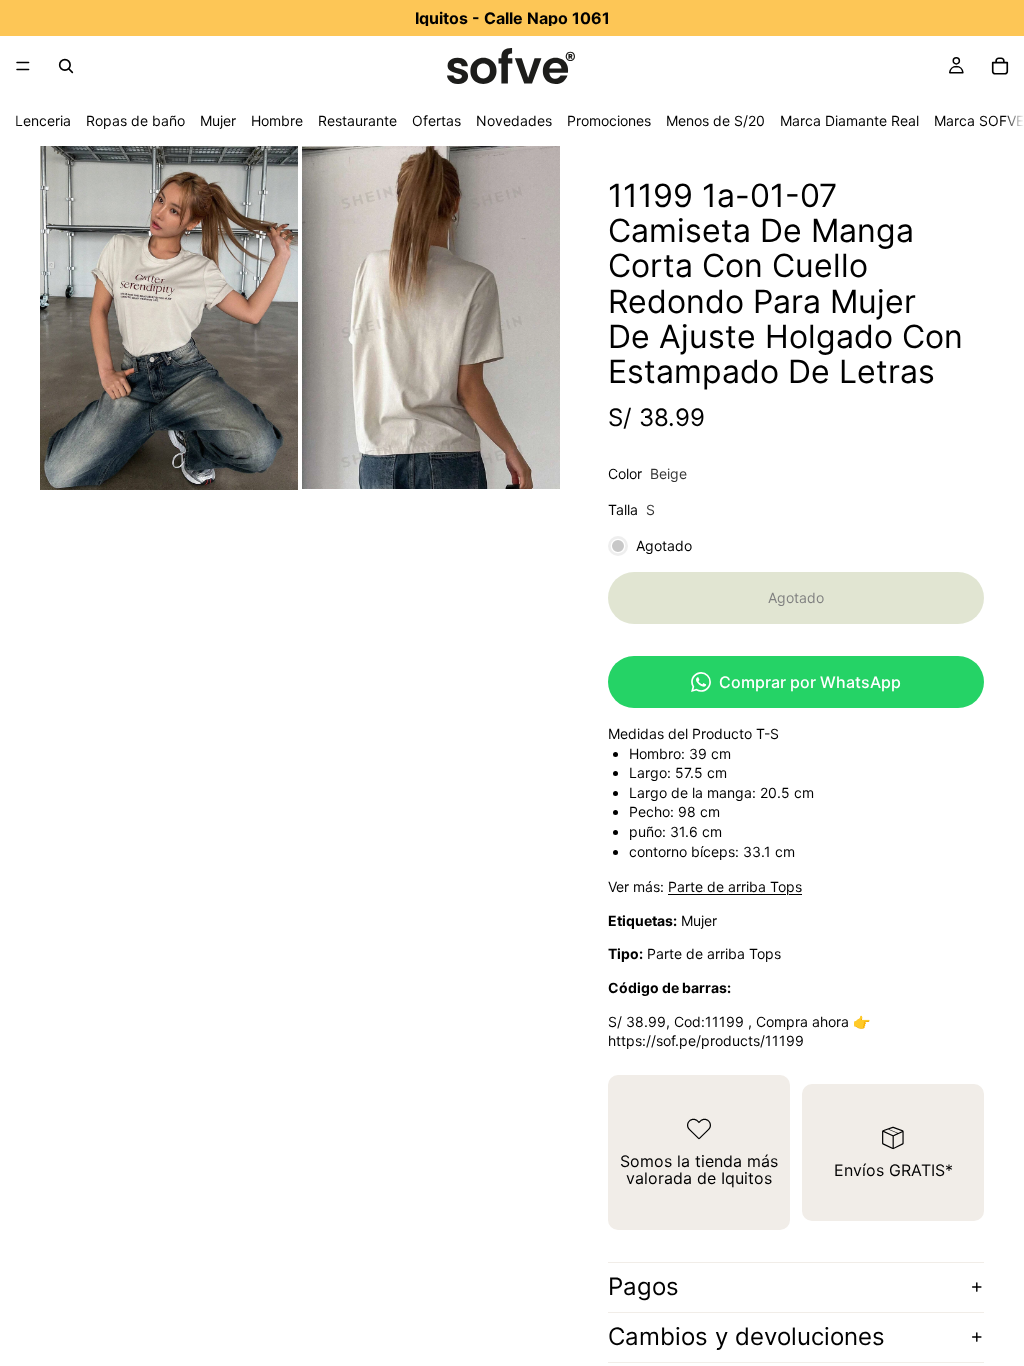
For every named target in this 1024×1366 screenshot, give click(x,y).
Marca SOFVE (979, 120)
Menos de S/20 (715, 120)
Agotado (796, 597)
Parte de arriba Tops (735, 886)
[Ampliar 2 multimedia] (431, 318)
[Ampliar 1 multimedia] (169, 318)
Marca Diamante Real (849, 120)
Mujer (218, 120)
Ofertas (436, 120)
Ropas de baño (135, 120)
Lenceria (43, 120)
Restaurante (357, 120)
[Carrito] (1000, 66)
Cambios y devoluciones (746, 1336)
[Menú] (23, 66)
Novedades (514, 120)
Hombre (277, 120)
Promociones (609, 120)
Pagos (643, 1286)
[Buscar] (66, 66)
